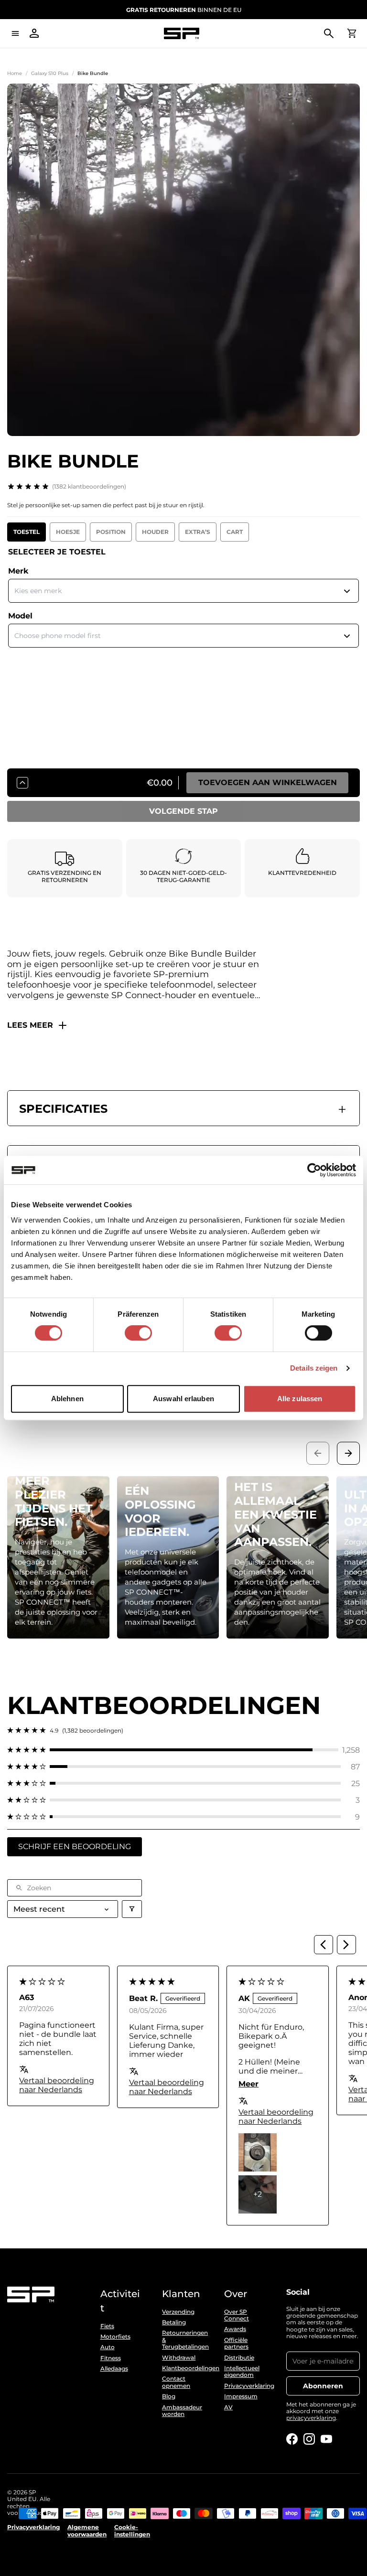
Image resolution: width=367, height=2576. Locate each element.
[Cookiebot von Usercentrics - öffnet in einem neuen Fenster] (314, 1170)
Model (20, 616)
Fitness (111, 2358)
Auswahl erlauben (183, 1399)
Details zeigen (314, 1368)
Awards (235, 2329)
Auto (108, 2347)
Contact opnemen (176, 2382)
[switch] (138, 1333)
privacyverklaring (311, 2418)
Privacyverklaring (246, 2386)
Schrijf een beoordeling (75, 1847)
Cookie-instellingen (132, 2531)
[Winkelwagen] (352, 33)
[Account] (34, 33)
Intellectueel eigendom (242, 2372)
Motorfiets (115, 2337)
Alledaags (114, 2369)
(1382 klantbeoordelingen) (89, 486)
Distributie (239, 2358)
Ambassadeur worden (182, 2411)
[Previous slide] (318, 1453)
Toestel (27, 532)
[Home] (182, 34)
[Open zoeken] (329, 33)
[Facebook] (292, 2439)
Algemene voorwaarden (87, 2531)
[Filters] (132, 1909)
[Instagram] (309, 2439)
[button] (183, 1750)
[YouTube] (326, 2439)
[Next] (346, 1945)
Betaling (174, 2322)
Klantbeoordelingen (183, 2368)
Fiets (107, 2326)
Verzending (178, 2312)
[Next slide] (348, 1453)
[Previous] (324, 1945)
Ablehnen (67, 1399)
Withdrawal (179, 2358)
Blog (169, 2396)
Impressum (241, 2396)
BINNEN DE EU (184, 10)
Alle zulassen (300, 1399)
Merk (18, 571)
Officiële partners (236, 2343)
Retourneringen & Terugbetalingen (183, 2340)
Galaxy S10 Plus (50, 73)
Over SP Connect (237, 2315)
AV (228, 2407)
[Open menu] (15, 33)
